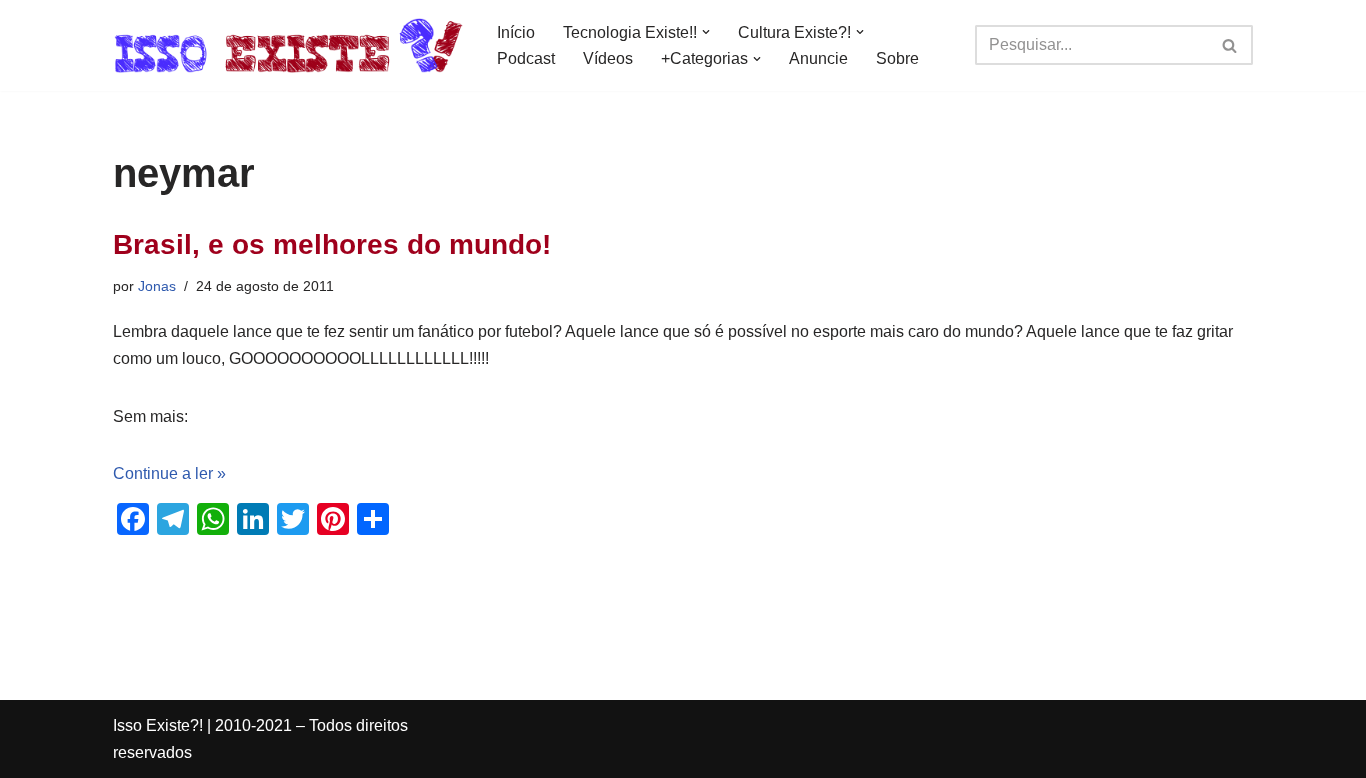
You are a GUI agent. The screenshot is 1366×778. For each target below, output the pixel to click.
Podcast (526, 58)
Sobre (897, 58)
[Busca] (1230, 45)
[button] (706, 32)
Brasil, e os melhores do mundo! (332, 244)
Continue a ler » (169, 473)
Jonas (157, 286)
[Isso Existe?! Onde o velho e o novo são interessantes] (288, 45)
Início (516, 32)
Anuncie (818, 58)
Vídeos (608, 58)
